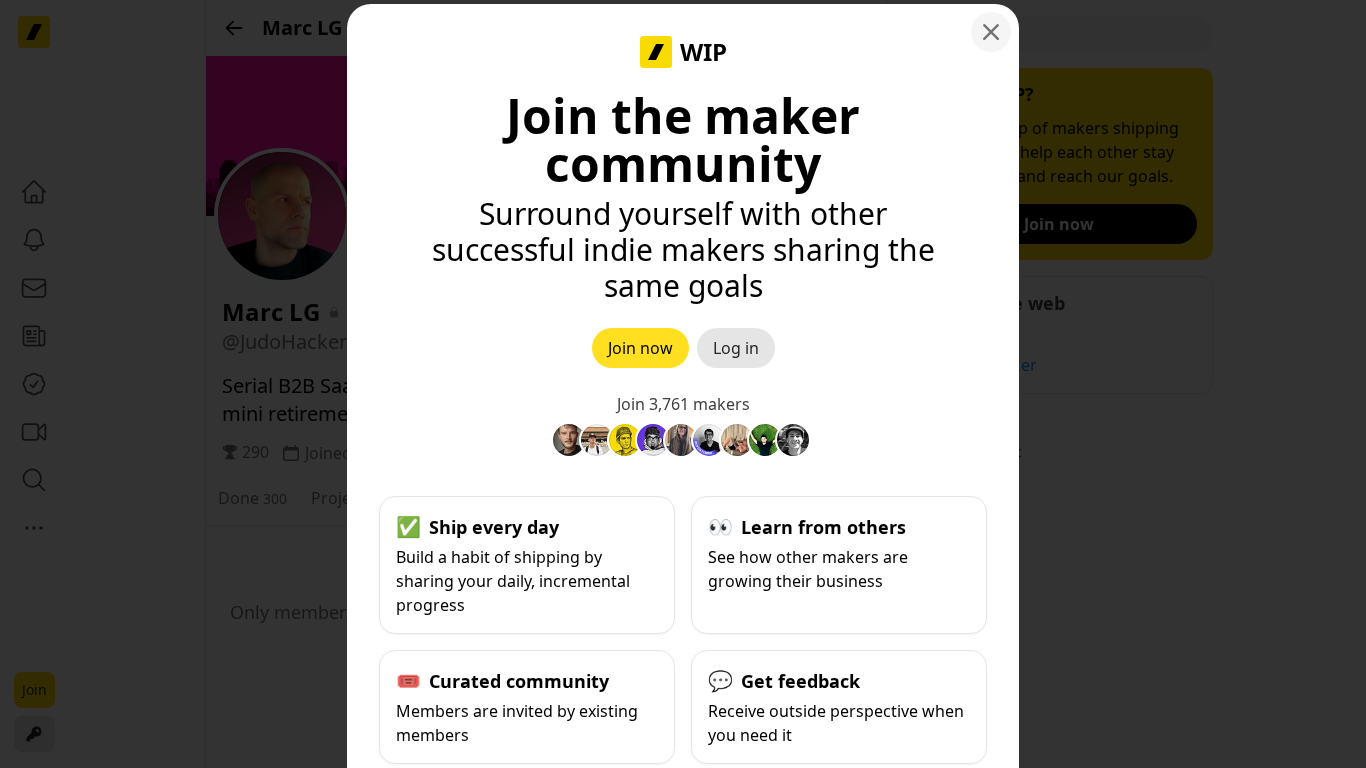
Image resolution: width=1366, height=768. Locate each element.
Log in (736, 348)
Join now (640, 348)
